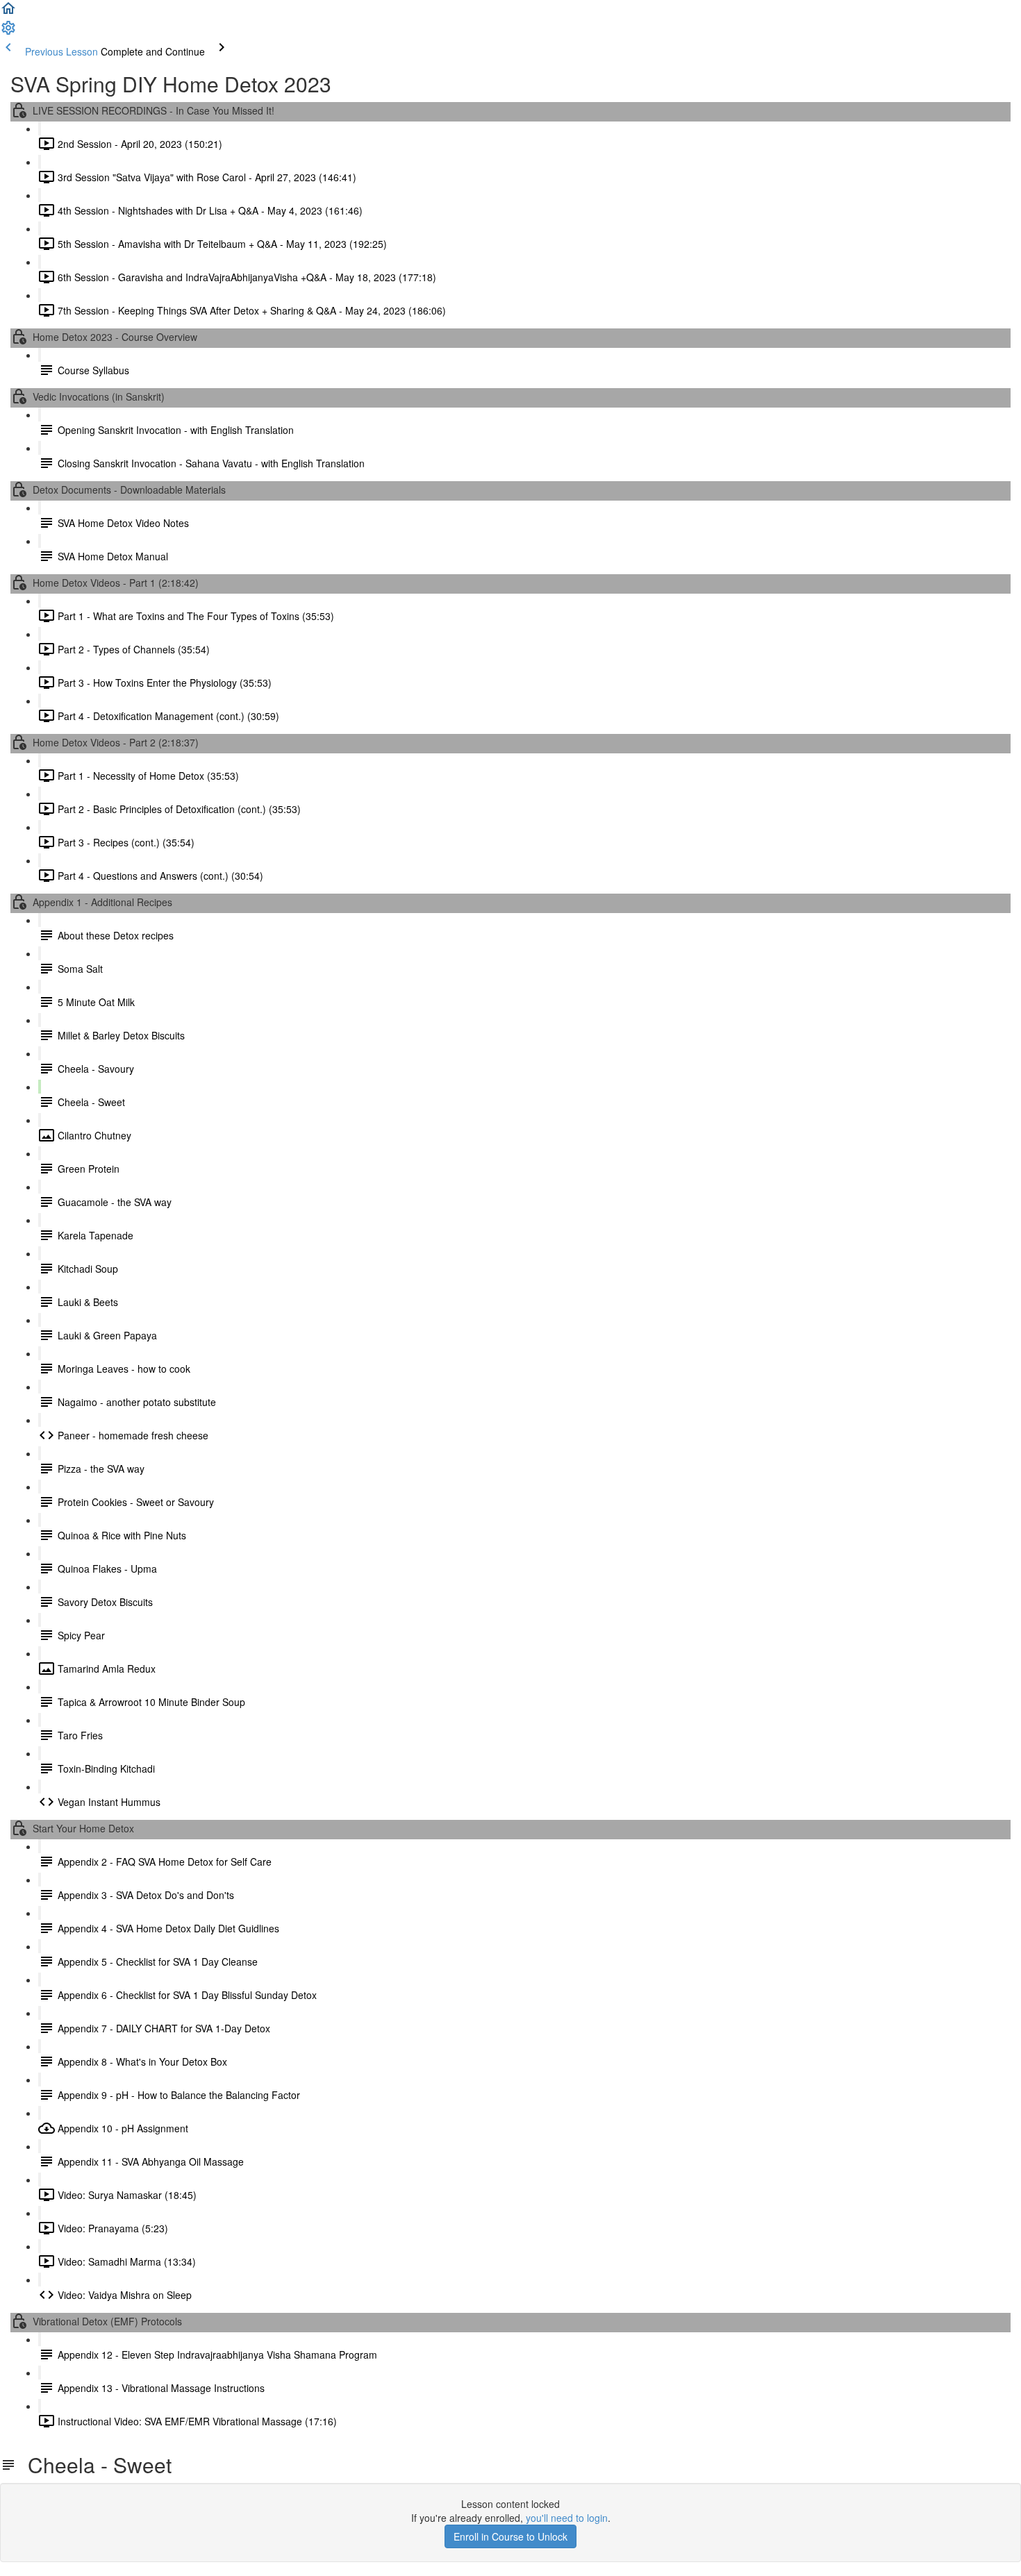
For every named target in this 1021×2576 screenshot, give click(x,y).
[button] (8, 12)
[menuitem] (8, 32)
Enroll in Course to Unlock (510, 2536)
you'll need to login (567, 2518)
